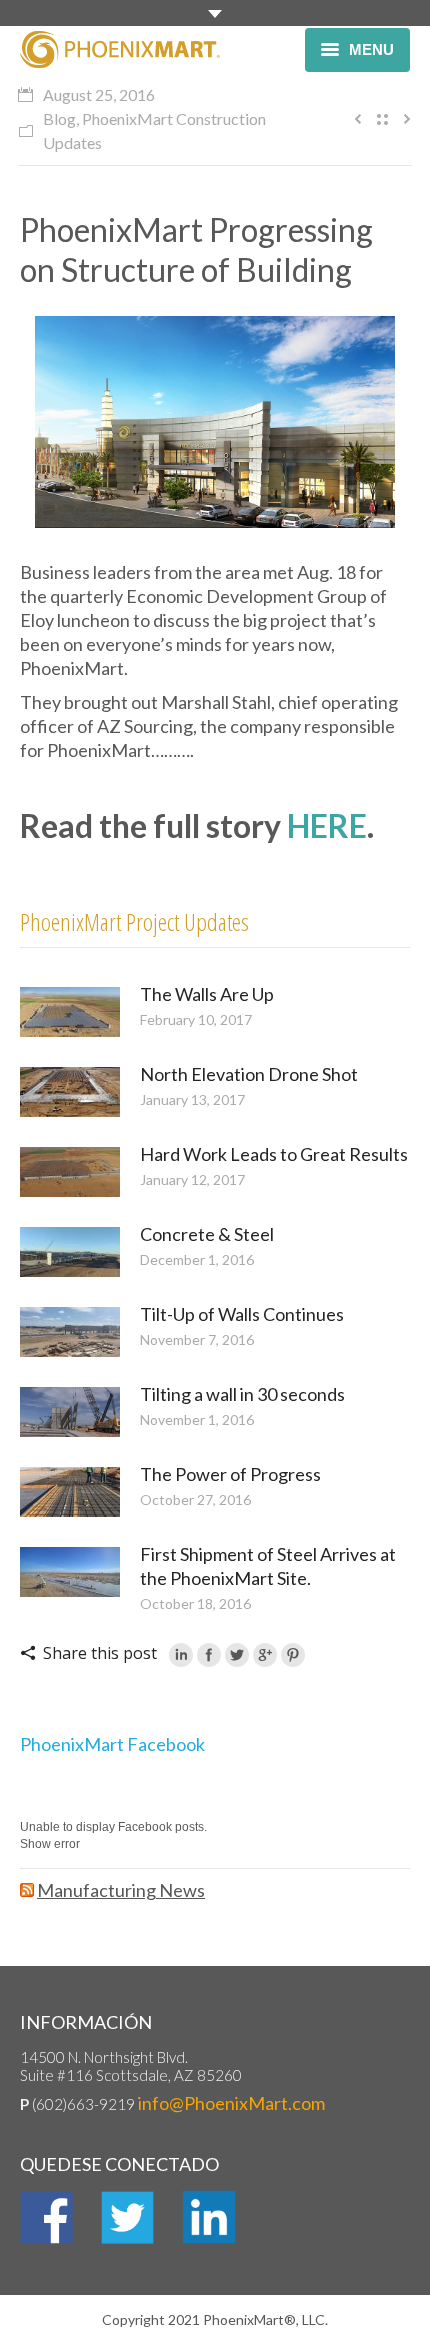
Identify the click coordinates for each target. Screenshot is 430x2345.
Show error (50, 1844)
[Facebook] (209, 1655)
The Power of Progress (230, 1474)
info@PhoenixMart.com (231, 2103)
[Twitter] (237, 1655)
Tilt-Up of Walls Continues (242, 1314)
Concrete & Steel (207, 1234)
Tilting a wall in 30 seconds (242, 1394)
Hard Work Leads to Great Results (274, 1154)
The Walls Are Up (207, 994)
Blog (59, 118)
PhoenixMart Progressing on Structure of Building (196, 249)
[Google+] (265, 1655)
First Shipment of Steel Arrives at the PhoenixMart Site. (268, 1566)
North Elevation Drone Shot (249, 1074)
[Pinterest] (293, 1655)
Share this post (100, 1653)
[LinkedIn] (181, 1655)
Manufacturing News (121, 1890)
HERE (327, 825)
